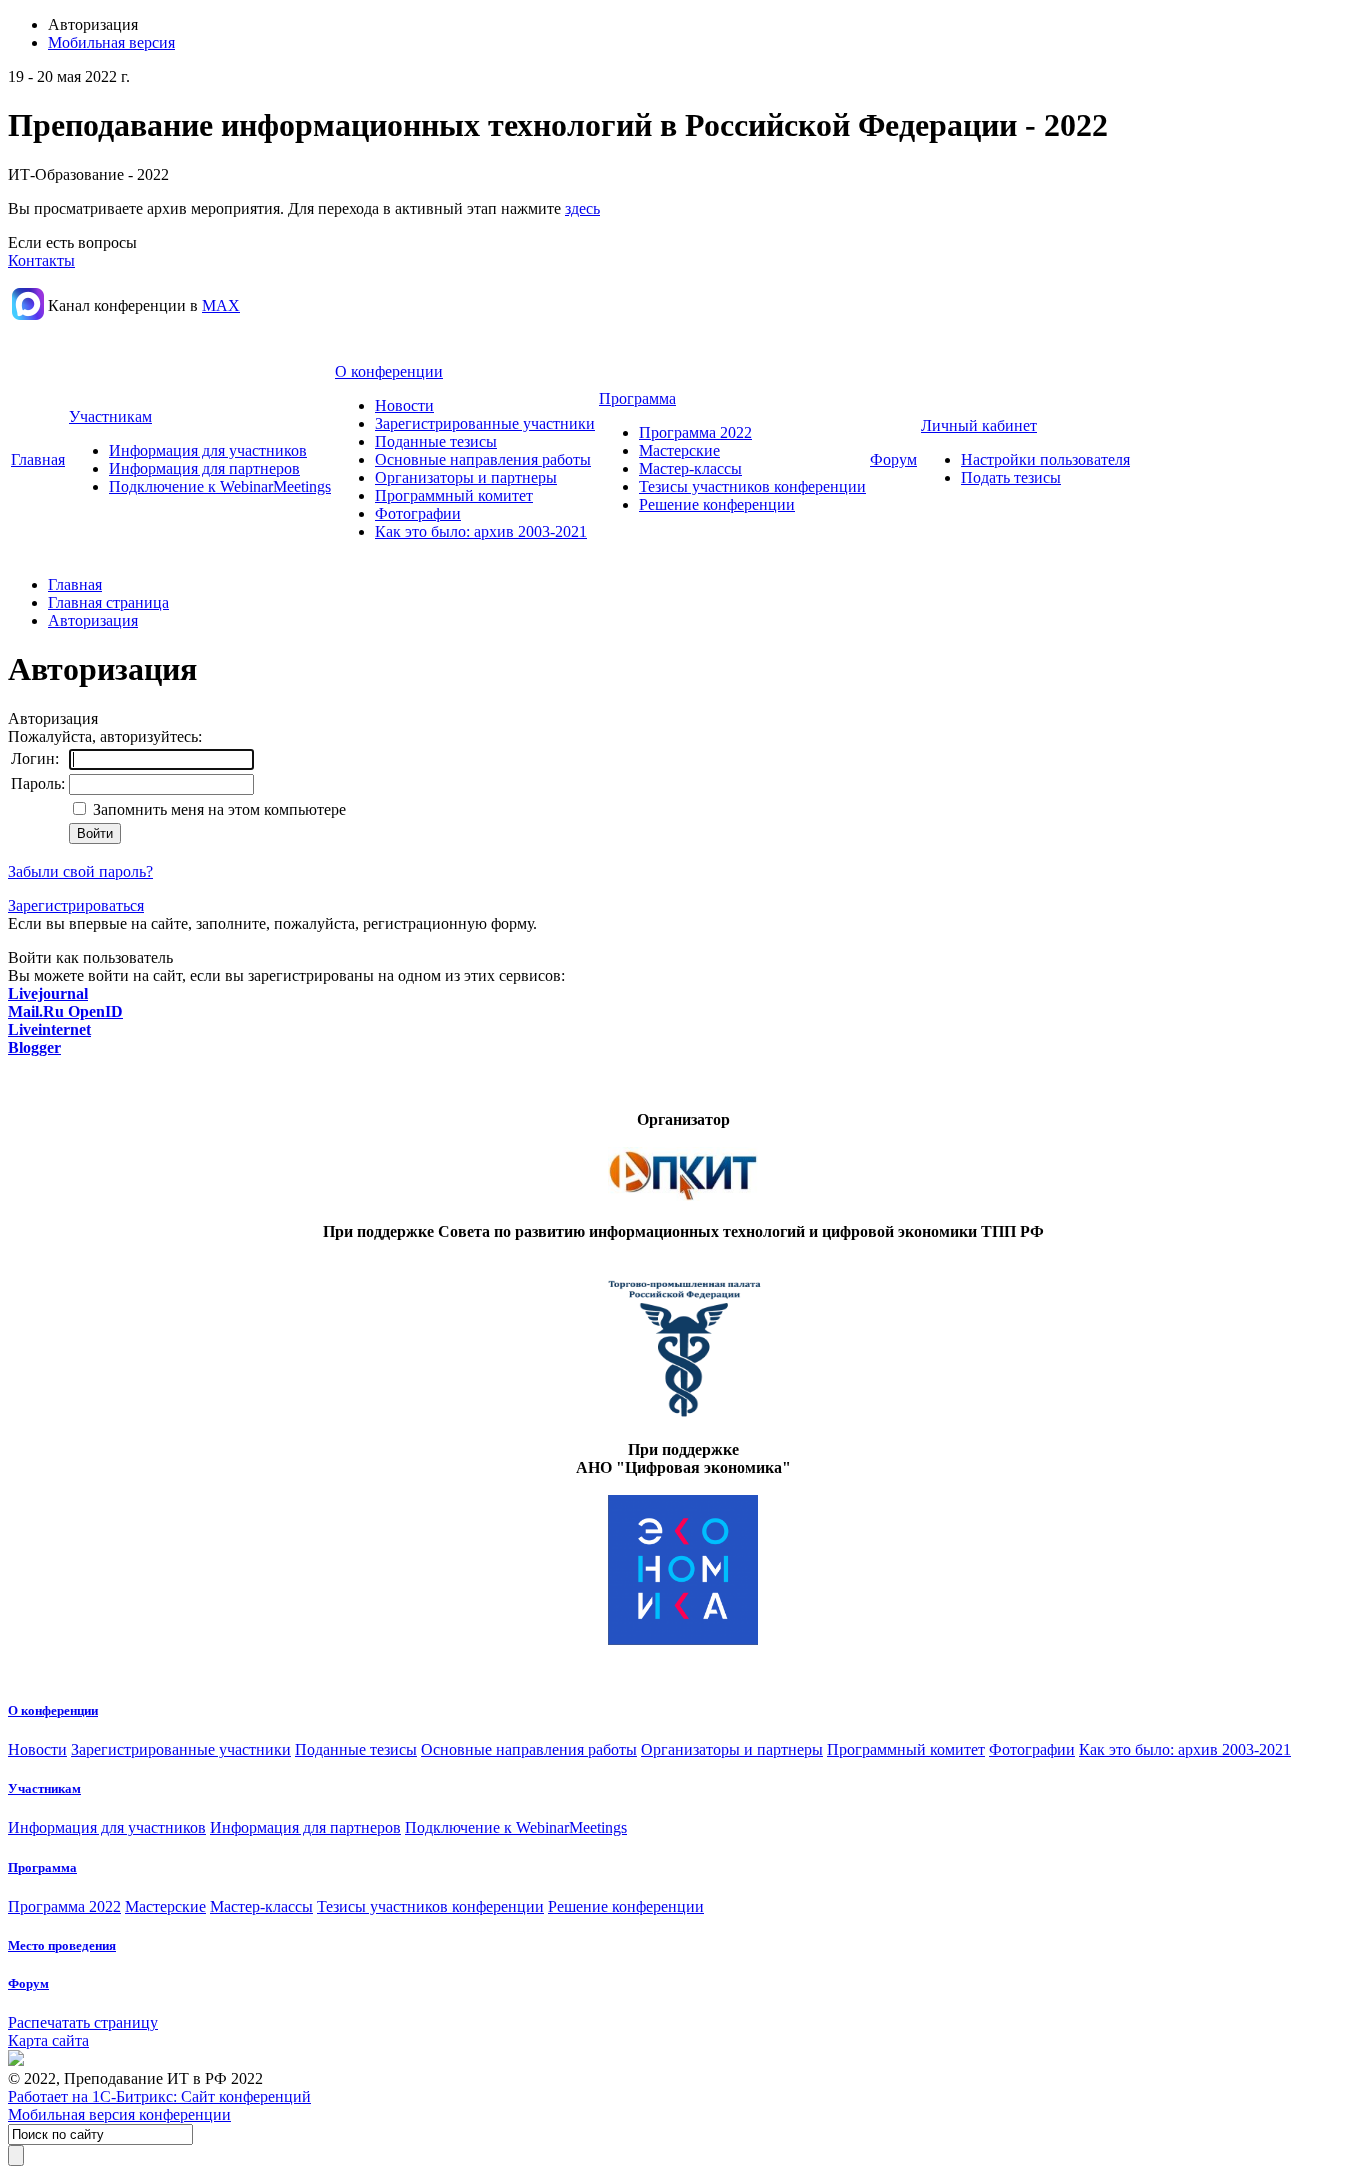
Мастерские (679, 450)
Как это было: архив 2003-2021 (481, 531)
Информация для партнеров (204, 468)
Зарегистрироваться (76, 905)
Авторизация (93, 620)
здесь (582, 208)
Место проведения (62, 1945)
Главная (38, 459)
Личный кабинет (979, 425)
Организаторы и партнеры (466, 477)
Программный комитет (454, 495)
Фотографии (418, 513)
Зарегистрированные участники (485, 423)
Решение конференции (717, 504)
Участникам (110, 416)
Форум (893, 459)
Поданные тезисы (436, 441)
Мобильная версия (111, 42)
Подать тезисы (1011, 477)
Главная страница (108, 602)
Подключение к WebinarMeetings (220, 486)
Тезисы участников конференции (752, 486)
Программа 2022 (695, 432)
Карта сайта (48, 2040)
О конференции (389, 371)
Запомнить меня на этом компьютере (217, 809)
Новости (404, 405)
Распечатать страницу (83, 2022)
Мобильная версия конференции (119, 2114)
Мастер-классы (690, 468)
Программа (637, 398)
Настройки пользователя (1045, 459)
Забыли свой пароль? (80, 871)
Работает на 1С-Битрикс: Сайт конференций (159, 2096)
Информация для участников (208, 450)
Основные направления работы (483, 459)
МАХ (221, 305)
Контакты (41, 260)
